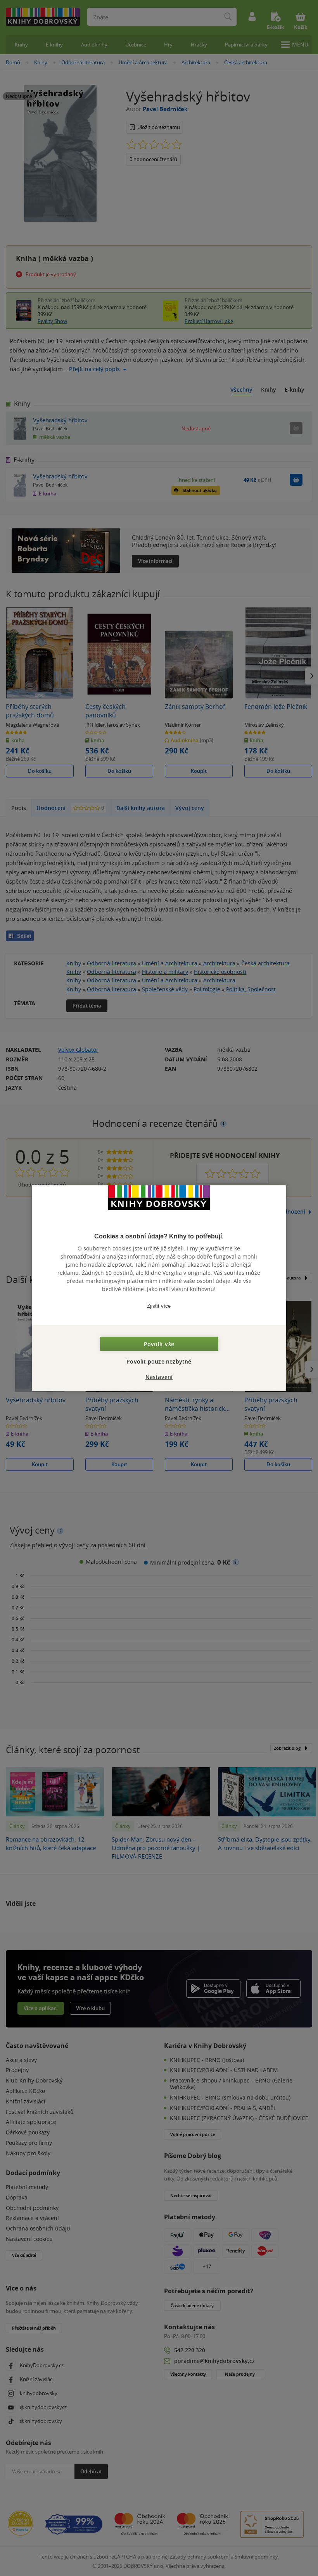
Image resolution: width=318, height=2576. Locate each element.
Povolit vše (159, 1344)
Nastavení (159, 1377)
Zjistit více (159, 1306)
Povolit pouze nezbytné (159, 1361)
